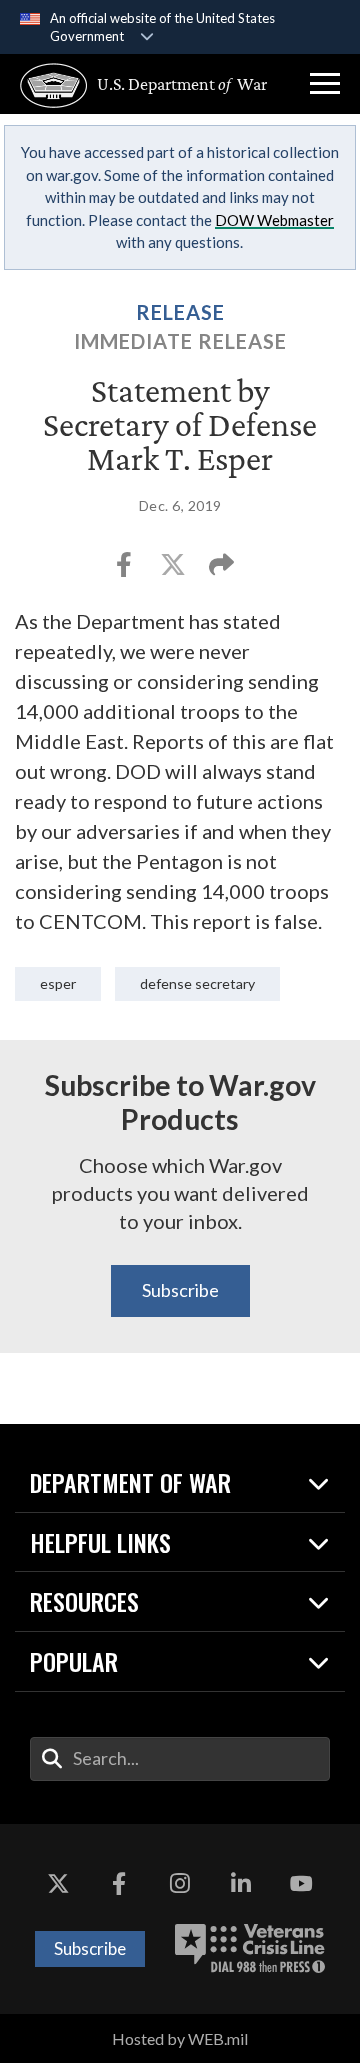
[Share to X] (174, 570)
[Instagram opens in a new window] (180, 1884)
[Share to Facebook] (125, 570)
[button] (325, 84)
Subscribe (180, 1290)
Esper (58, 983)
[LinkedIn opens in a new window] (241, 1884)
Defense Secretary (197, 983)
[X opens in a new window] (58, 1884)
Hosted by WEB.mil (180, 2038)
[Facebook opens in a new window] (119, 1884)
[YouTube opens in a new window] (302, 1884)
